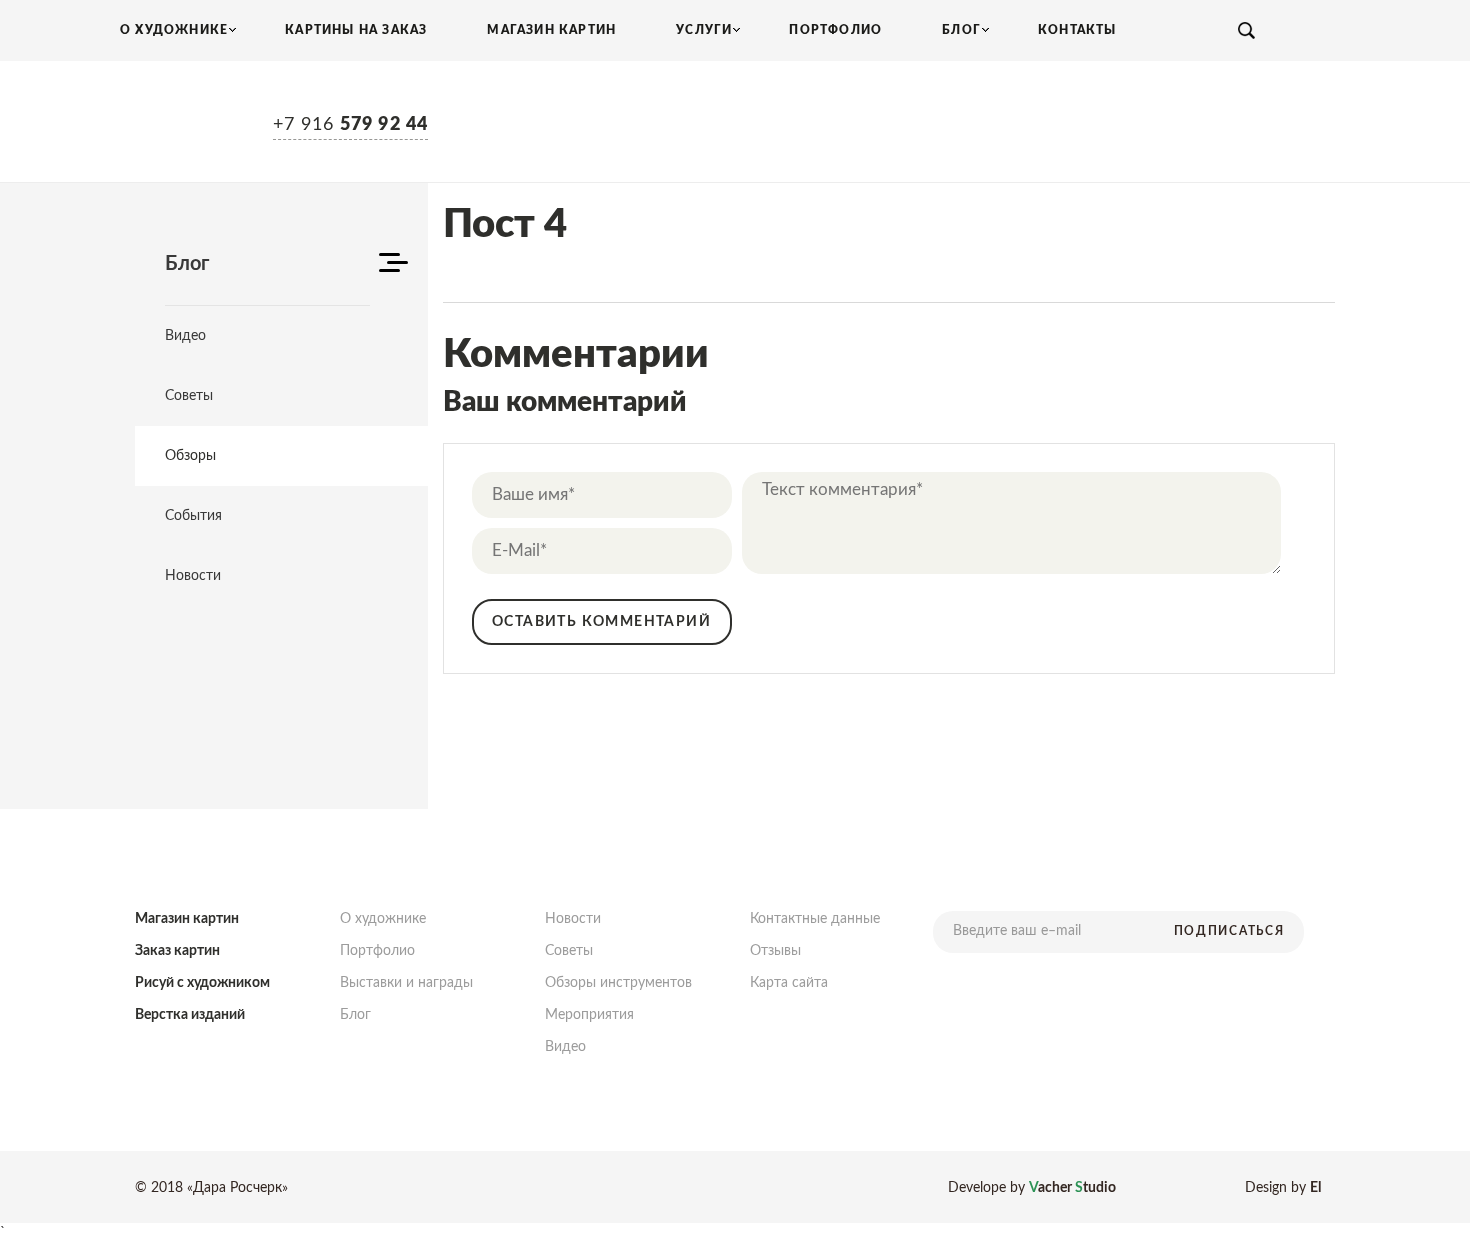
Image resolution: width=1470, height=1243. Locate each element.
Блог (355, 1015)
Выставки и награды (406, 983)
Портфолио (835, 30)
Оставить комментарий (601, 622)
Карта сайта (789, 983)
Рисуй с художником (202, 983)
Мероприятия (589, 1015)
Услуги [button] (704, 30)
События (193, 516)
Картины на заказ (356, 30)
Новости (193, 576)
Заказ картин (177, 951)
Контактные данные (815, 919)
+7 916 (350, 125)
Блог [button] (961, 30)
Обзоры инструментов (618, 983)
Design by (1283, 1188)
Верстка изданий (190, 1015)
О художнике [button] (174, 30)
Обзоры (190, 456)
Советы (189, 396)
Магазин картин (551, 30)
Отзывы (775, 951)
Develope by (1032, 1188)
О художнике (383, 919)
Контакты (1077, 30)
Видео (185, 336)
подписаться (1229, 931)
